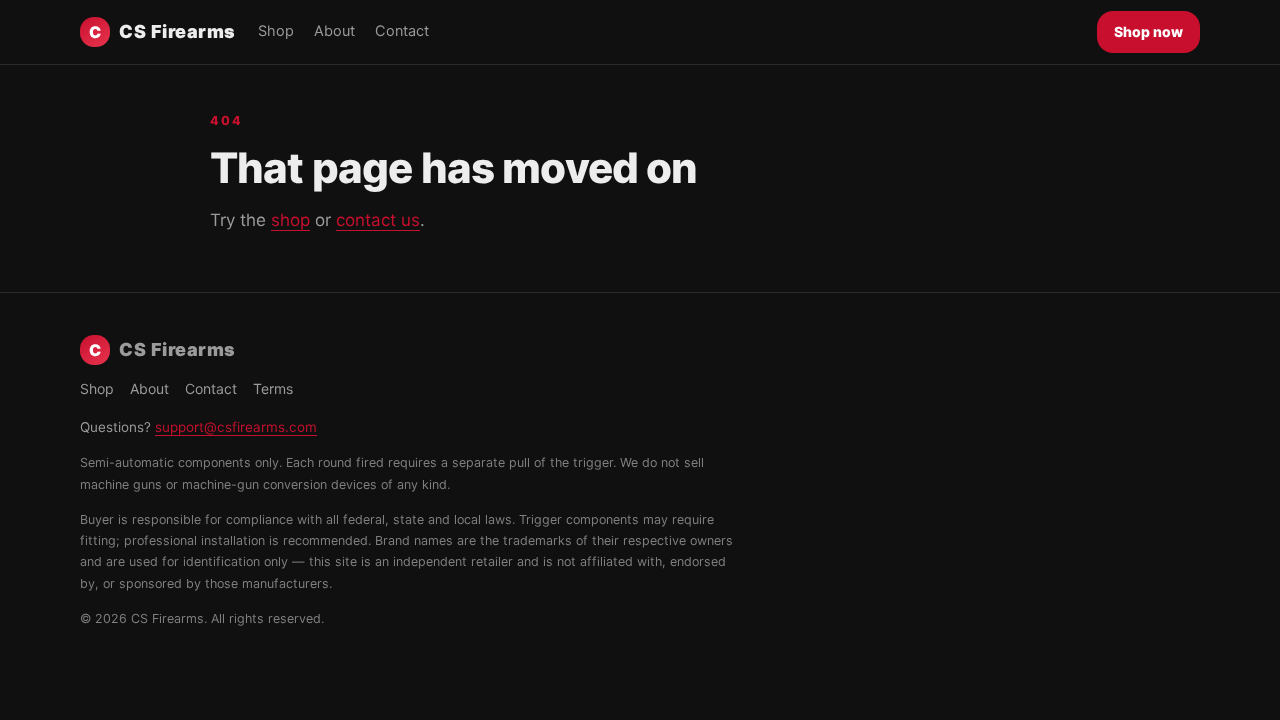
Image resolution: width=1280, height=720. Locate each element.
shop (290, 220)
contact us (378, 220)
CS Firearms (162, 31)
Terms (273, 388)
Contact (402, 31)
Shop (276, 31)
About (334, 31)
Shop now (1148, 31)
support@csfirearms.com (236, 427)
